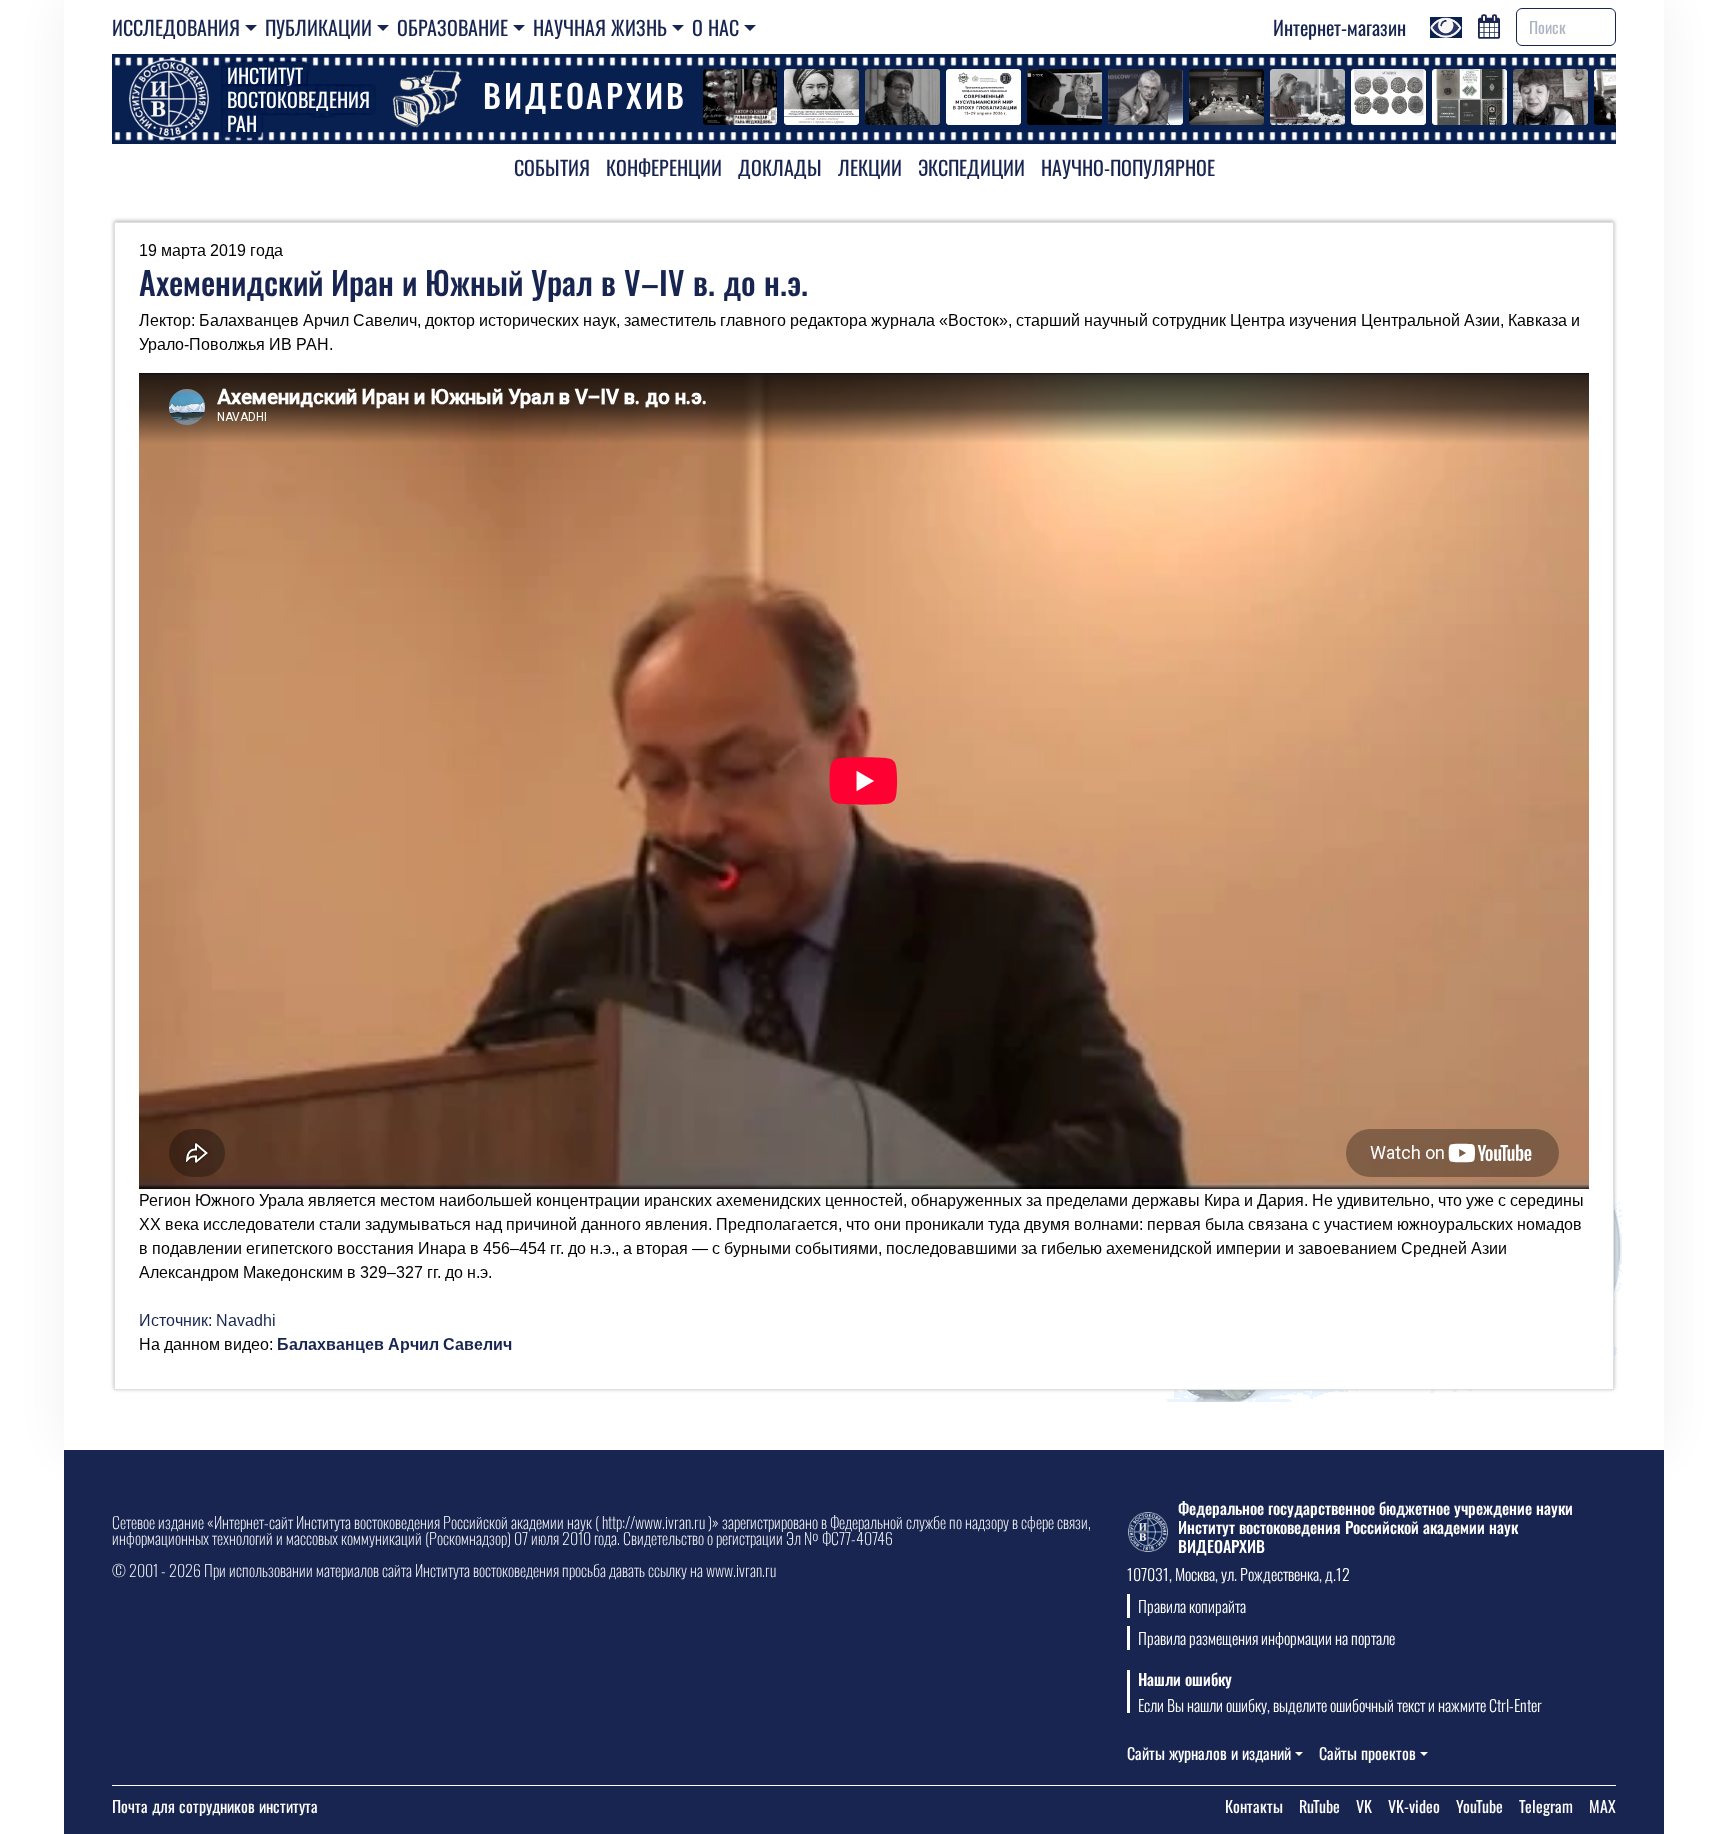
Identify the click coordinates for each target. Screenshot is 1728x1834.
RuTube (1319, 1806)
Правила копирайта (1192, 1606)
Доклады (780, 167)
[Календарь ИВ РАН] (1489, 24)
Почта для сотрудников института (215, 1806)
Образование (452, 27)
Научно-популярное (1128, 167)
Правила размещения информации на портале (1266, 1638)
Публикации (318, 27)
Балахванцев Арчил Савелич (394, 1344)
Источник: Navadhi (207, 1320)
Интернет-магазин (1339, 27)
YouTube (1479, 1806)
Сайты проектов (1367, 1753)
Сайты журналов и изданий (1209, 1753)
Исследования (176, 27)
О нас (715, 27)
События (552, 167)
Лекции (870, 167)
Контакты (1254, 1806)
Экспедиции (971, 167)
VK (1364, 1806)
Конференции (664, 167)
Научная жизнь (600, 27)
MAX (1602, 1806)
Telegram (1546, 1806)
